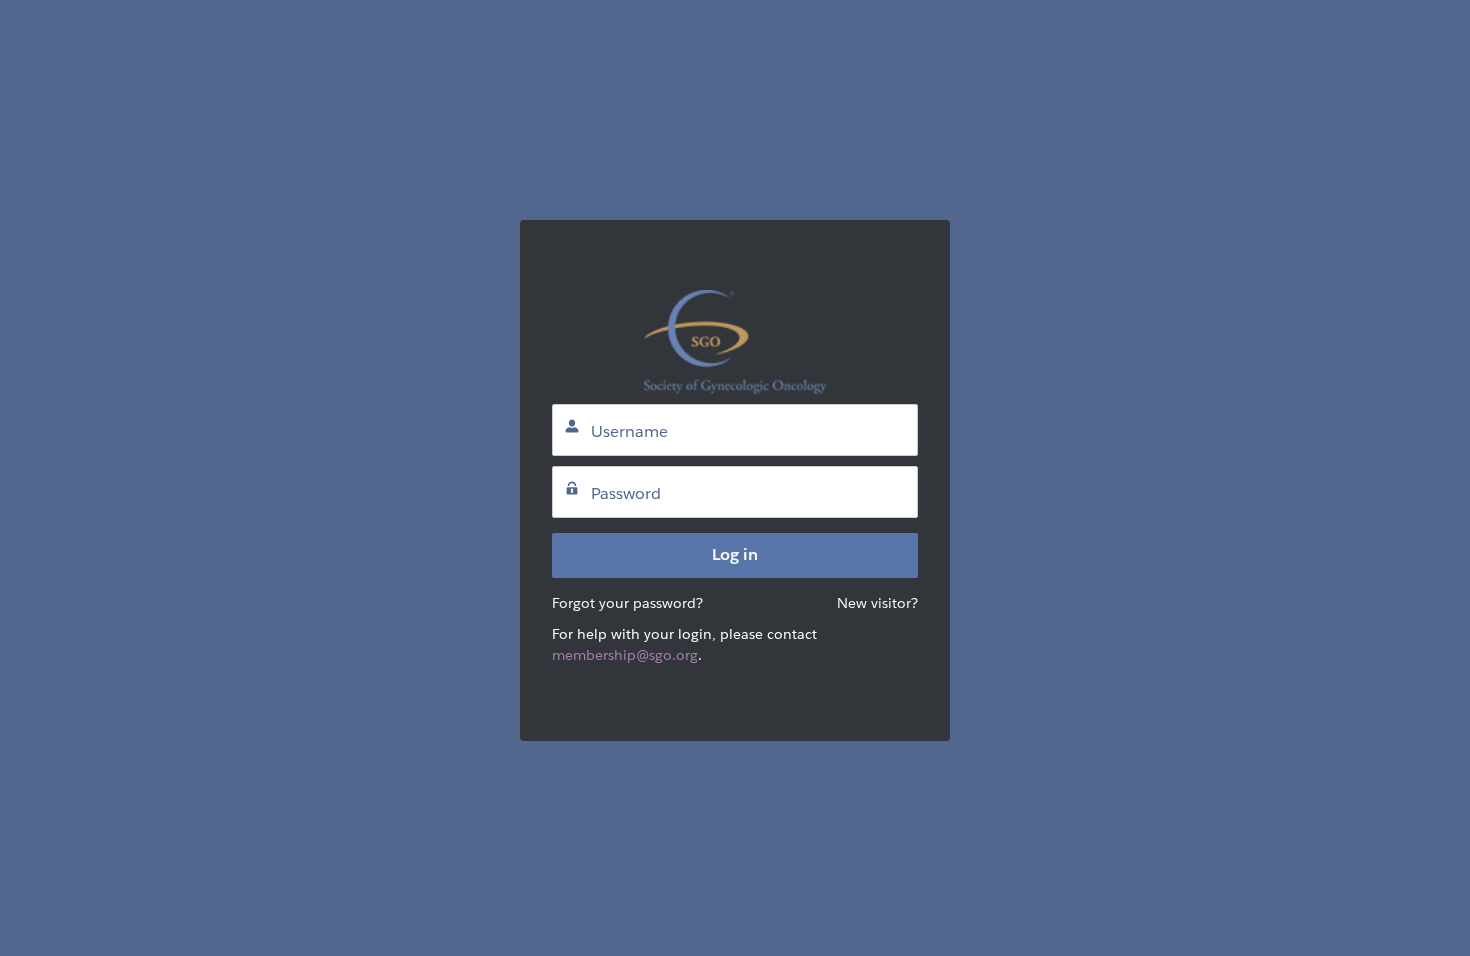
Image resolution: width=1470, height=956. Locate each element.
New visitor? (877, 603)
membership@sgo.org (625, 655)
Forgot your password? (627, 603)
